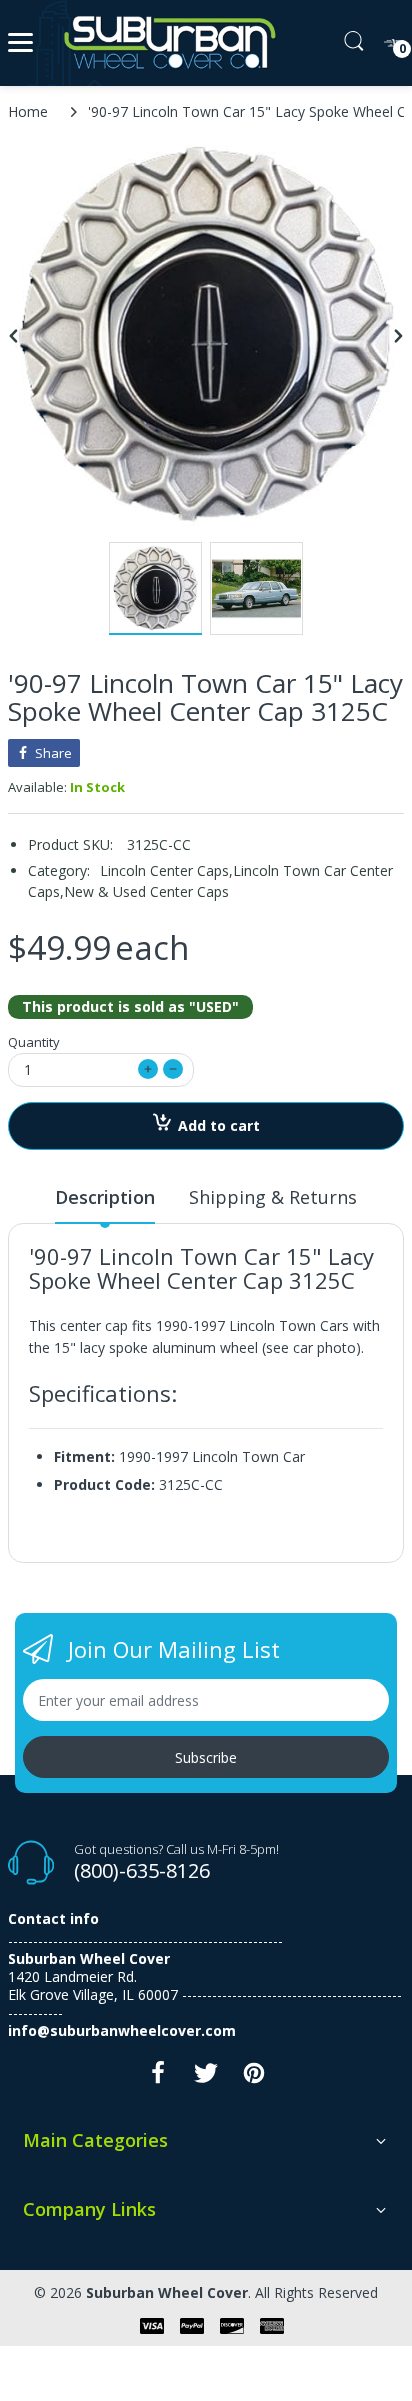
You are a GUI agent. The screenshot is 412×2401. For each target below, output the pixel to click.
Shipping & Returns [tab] (273, 1197)
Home (28, 111)
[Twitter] (206, 2078)
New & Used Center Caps (146, 891)
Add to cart (219, 1125)
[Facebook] (158, 2078)
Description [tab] (105, 1197)
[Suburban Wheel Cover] (165, 43)
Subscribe (206, 1757)
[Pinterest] (254, 2078)
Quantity (34, 1042)
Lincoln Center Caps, (166, 870)
